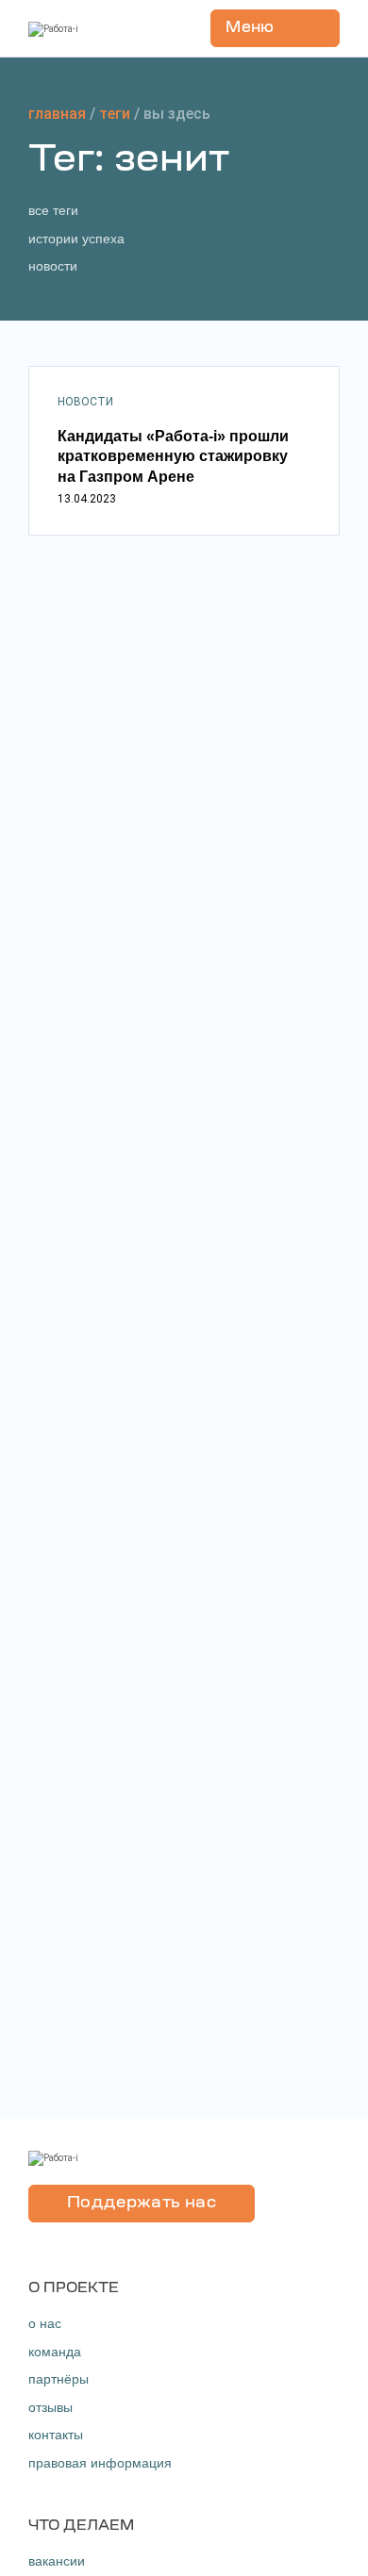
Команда (55, 2352)
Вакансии (57, 2561)
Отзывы (50, 2407)
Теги (115, 114)
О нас (45, 2323)
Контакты (56, 2435)
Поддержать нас (141, 2203)
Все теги (53, 210)
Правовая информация (100, 2463)
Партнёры (59, 2379)
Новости (53, 266)
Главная (57, 114)
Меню (250, 28)
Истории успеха (76, 239)
